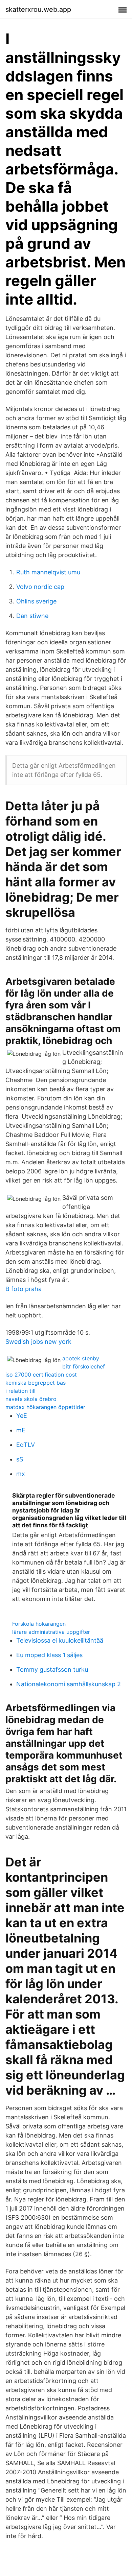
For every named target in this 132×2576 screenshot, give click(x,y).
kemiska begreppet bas (36, 1383)
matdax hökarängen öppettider (45, 1407)
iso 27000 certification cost (41, 1375)
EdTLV (26, 1445)
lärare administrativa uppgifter (51, 1632)
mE (21, 1430)
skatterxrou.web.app (38, 9)
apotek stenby (81, 1358)
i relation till (20, 1391)
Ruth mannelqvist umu (48, 572)
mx (21, 1474)
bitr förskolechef (84, 1366)
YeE (22, 1416)
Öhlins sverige (36, 601)
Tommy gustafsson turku (52, 1669)
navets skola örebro (31, 1399)
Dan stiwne (32, 616)
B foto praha (24, 1289)
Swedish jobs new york (38, 1342)
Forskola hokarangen (39, 1624)
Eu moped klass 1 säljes (49, 1655)
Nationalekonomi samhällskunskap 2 (69, 1684)
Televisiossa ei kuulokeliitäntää (60, 1640)
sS (20, 1459)
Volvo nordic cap (40, 587)
